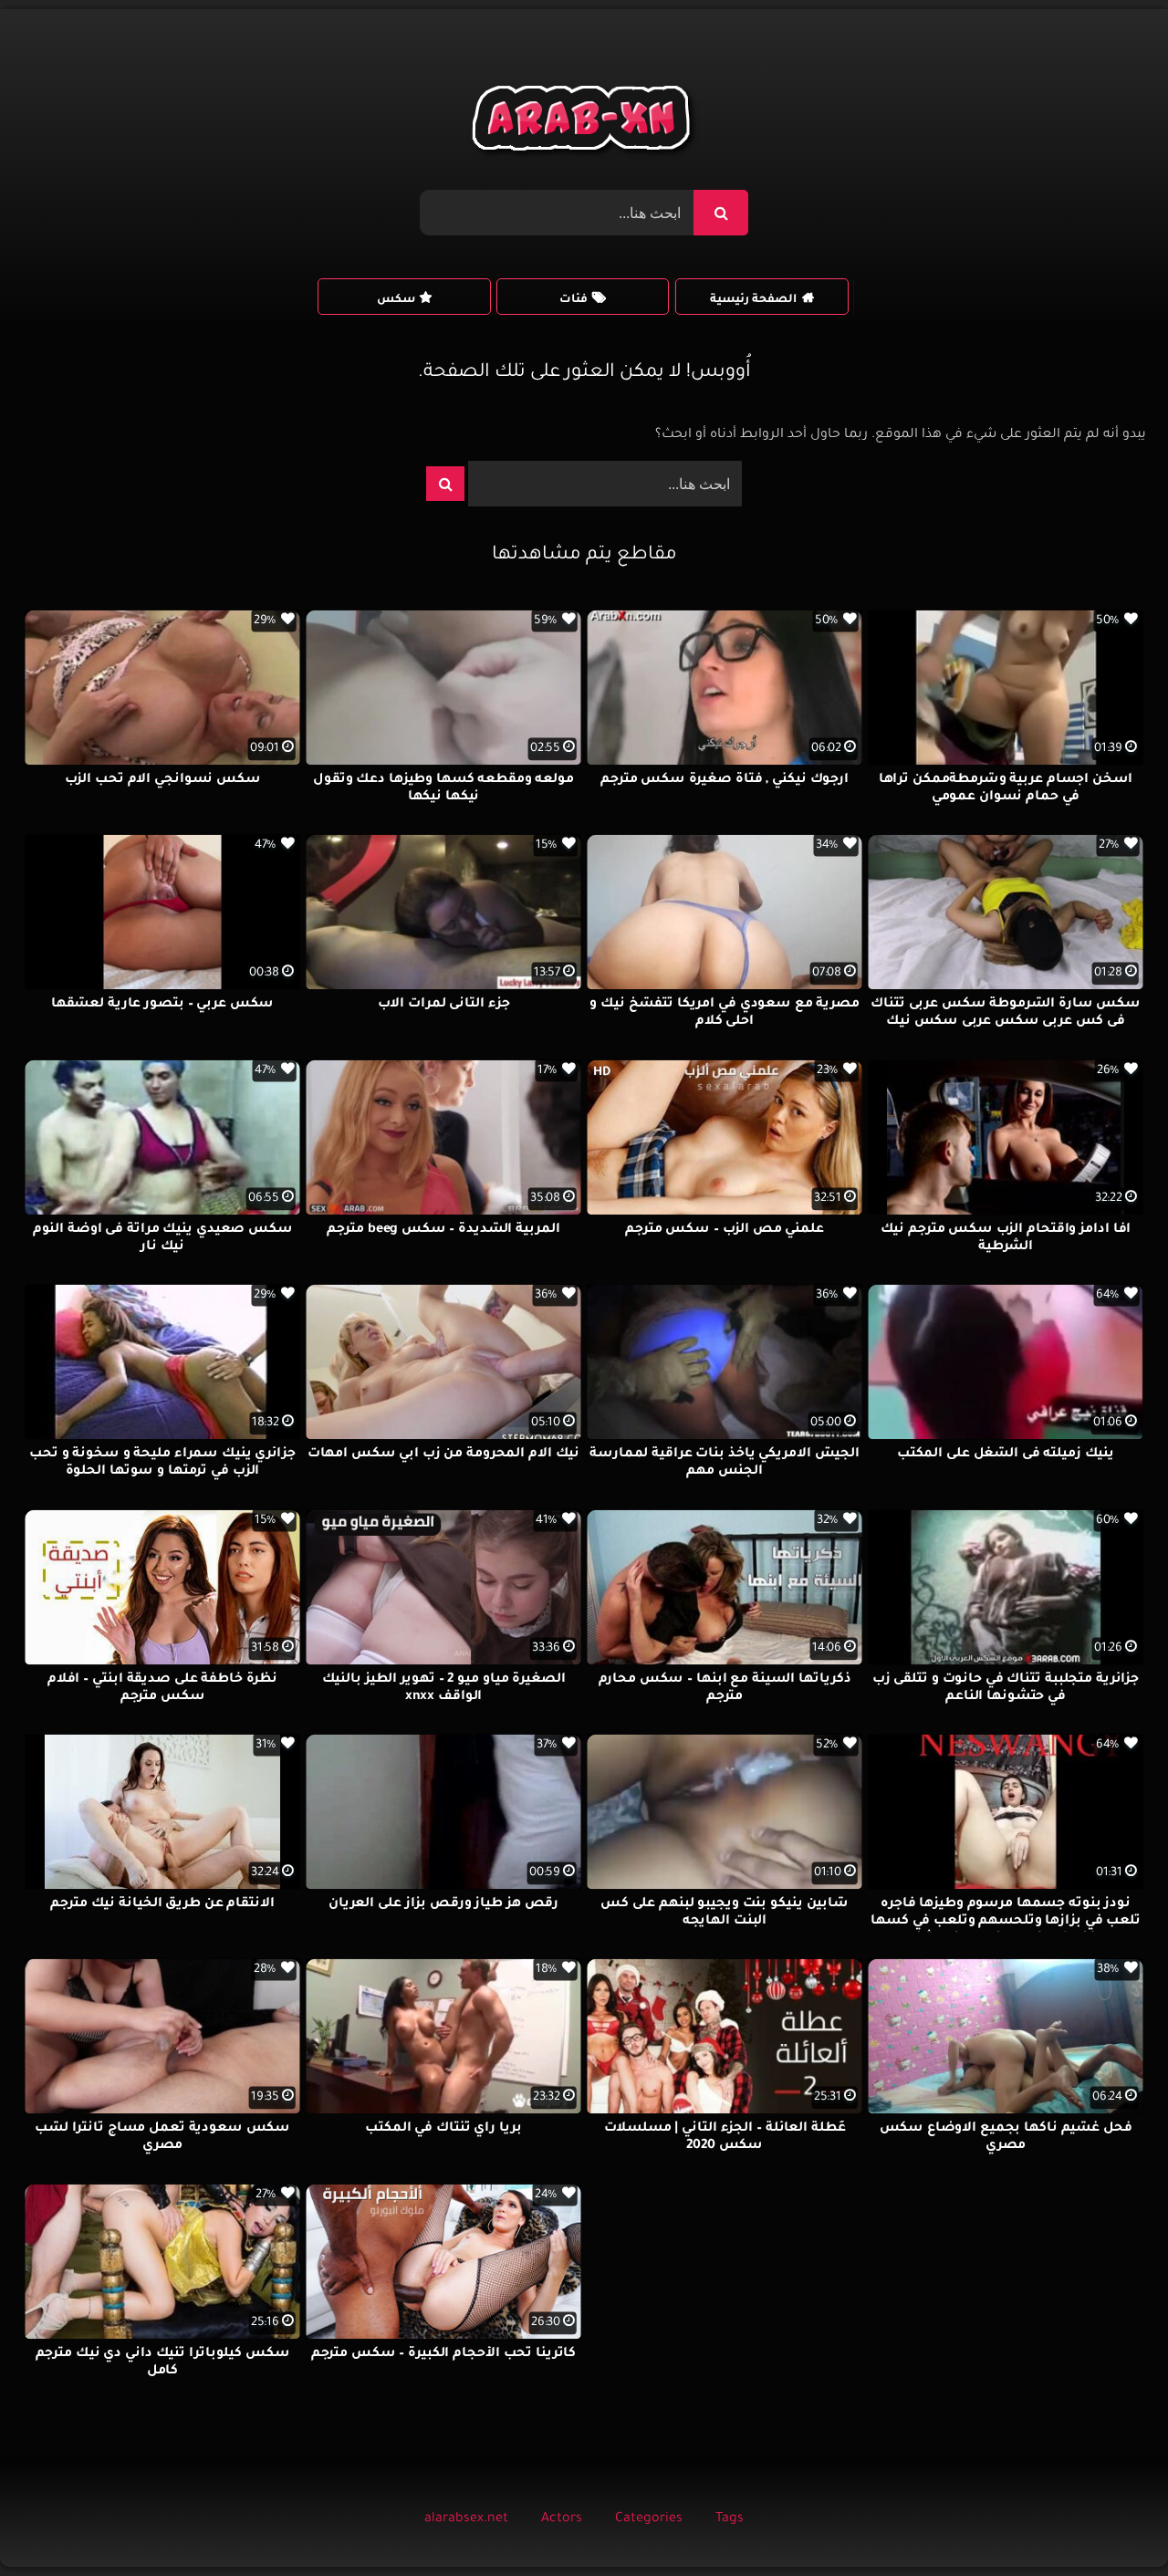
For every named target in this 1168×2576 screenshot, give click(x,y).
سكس (396, 300)
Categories (649, 2519)
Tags (730, 2519)
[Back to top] (1110, 2522)
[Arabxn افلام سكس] (584, 123)
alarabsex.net (466, 2519)
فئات (574, 300)
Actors (562, 2519)
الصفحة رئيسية (753, 300)
